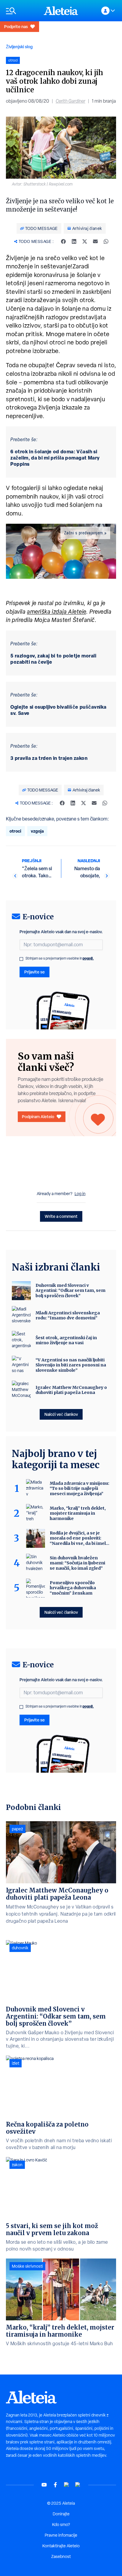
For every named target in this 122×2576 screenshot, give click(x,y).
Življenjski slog (19, 47)
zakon (17, 2165)
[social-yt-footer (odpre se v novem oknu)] (44, 2485)
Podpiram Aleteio (38, 1117)
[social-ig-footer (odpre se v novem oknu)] (78, 2485)
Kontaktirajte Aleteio (61, 2546)
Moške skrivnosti (27, 2266)
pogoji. (88, 958)
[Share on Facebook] (63, 241)
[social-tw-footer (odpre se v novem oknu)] (67, 2485)
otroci (15, 831)
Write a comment (61, 1216)
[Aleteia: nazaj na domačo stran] (61, 11)
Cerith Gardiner (70, 101)
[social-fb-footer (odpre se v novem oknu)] (55, 2485)
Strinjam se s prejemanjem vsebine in (60, 958)
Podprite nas (16, 26)
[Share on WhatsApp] (106, 241)
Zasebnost (61, 2556)
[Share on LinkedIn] (74, 241)
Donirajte (61, 2514)
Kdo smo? (61, 2525)
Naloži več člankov (61, 1414)
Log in (80, 1194)
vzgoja (37, 831)
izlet (16, 2063)
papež (17, 1829)
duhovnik (20, 1948)
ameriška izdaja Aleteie (57, 612)
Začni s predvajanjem (84, 533)
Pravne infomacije (61, 2535)
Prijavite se (34, 972)
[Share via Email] (95, 241)
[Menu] (22, 11)
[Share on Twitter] (85, 241)
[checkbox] (21, 959)
